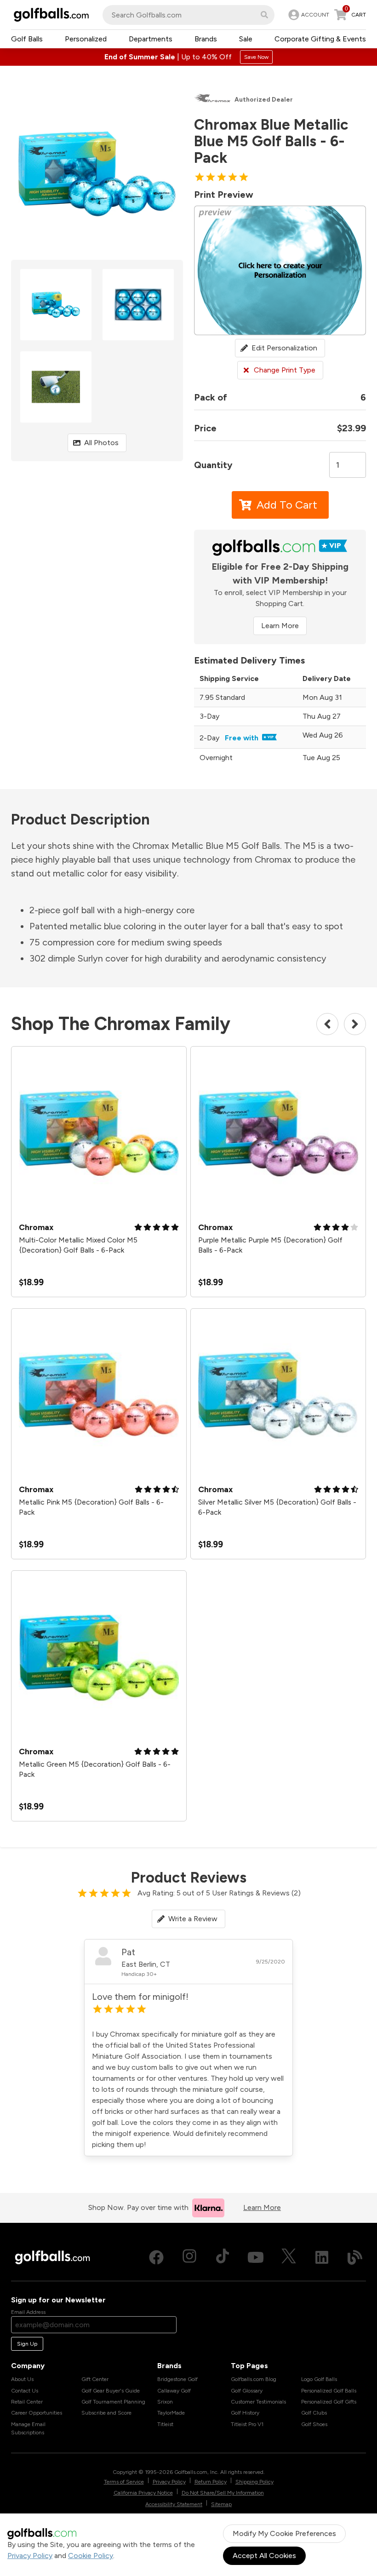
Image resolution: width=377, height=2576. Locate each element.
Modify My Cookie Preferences (284, 2533)
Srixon (165, 2402)
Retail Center (27, 2402)
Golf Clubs (314, 2413)
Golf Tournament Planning (113, 2402)
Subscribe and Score (106, 2413)
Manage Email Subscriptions (28, 2428)
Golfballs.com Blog (254, 2379)
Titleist (165, 2424)
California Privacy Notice (143, 2493)
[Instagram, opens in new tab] (189, 2257)
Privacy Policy (30, 2556)
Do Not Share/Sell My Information (223, 2493)
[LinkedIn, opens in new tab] (322, 2257)
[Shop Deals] (188, 57)
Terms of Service (124, 2482)
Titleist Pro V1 (247, 2424)
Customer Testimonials (258, 2402)
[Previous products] (327, 1024)
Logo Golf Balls (319, 2379)
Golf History (245, 2413)
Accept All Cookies (264, 2556)
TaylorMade (171, 2413)
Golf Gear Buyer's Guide (111, 2391)
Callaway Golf (174, 2391)
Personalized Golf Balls (329, 2391)
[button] (264, 15)
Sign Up (27, 2344)
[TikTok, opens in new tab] (223, 2257)
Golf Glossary (247, 2391)
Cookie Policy (91, 2556)
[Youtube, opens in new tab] (256, 2257)
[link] (308, 15)
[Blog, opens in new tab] (355, 2257)
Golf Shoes (314, 2424)
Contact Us (25, 2391)
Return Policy (211, 2482)
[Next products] (355, 1024)
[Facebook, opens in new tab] (156, 2257)
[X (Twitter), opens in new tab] (289, 2257)
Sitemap (221, 2504)
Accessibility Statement (174, 2504)
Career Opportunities (37, 2413)
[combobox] (188, 15)
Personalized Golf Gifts (329, 2402)
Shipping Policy (254, 2482)
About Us (22, 2379)
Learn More (280, 626)
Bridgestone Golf (177, 2379)
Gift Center (95, 2379)
